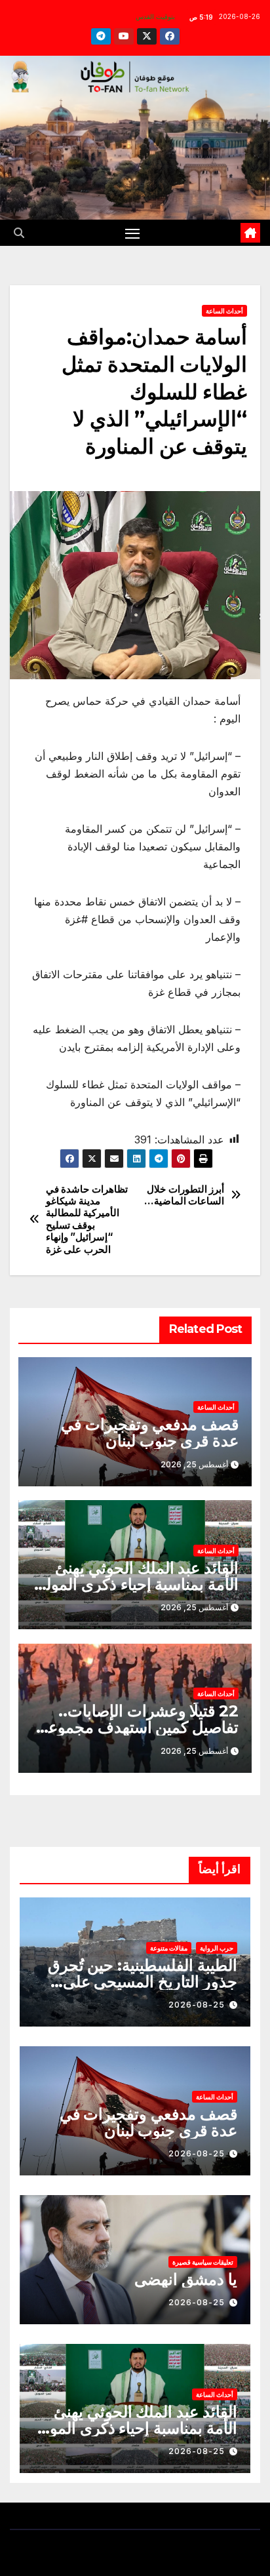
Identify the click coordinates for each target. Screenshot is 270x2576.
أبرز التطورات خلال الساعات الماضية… (184, 1195)
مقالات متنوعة (169, 1948)
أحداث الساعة (224, 311)
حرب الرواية (217, 1948)
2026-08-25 (197, 2005)
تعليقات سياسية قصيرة (203, 2262)
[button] (19, 233)
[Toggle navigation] (132, 233)
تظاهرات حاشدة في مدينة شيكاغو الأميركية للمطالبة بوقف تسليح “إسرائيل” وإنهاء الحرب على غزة (87, 1219)
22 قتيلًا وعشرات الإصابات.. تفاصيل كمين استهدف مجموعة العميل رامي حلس (139, 1727)
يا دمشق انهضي (186, 2279)
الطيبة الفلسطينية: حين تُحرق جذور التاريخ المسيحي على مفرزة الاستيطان (143, 1982)
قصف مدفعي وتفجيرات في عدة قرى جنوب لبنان (150, 1433)
